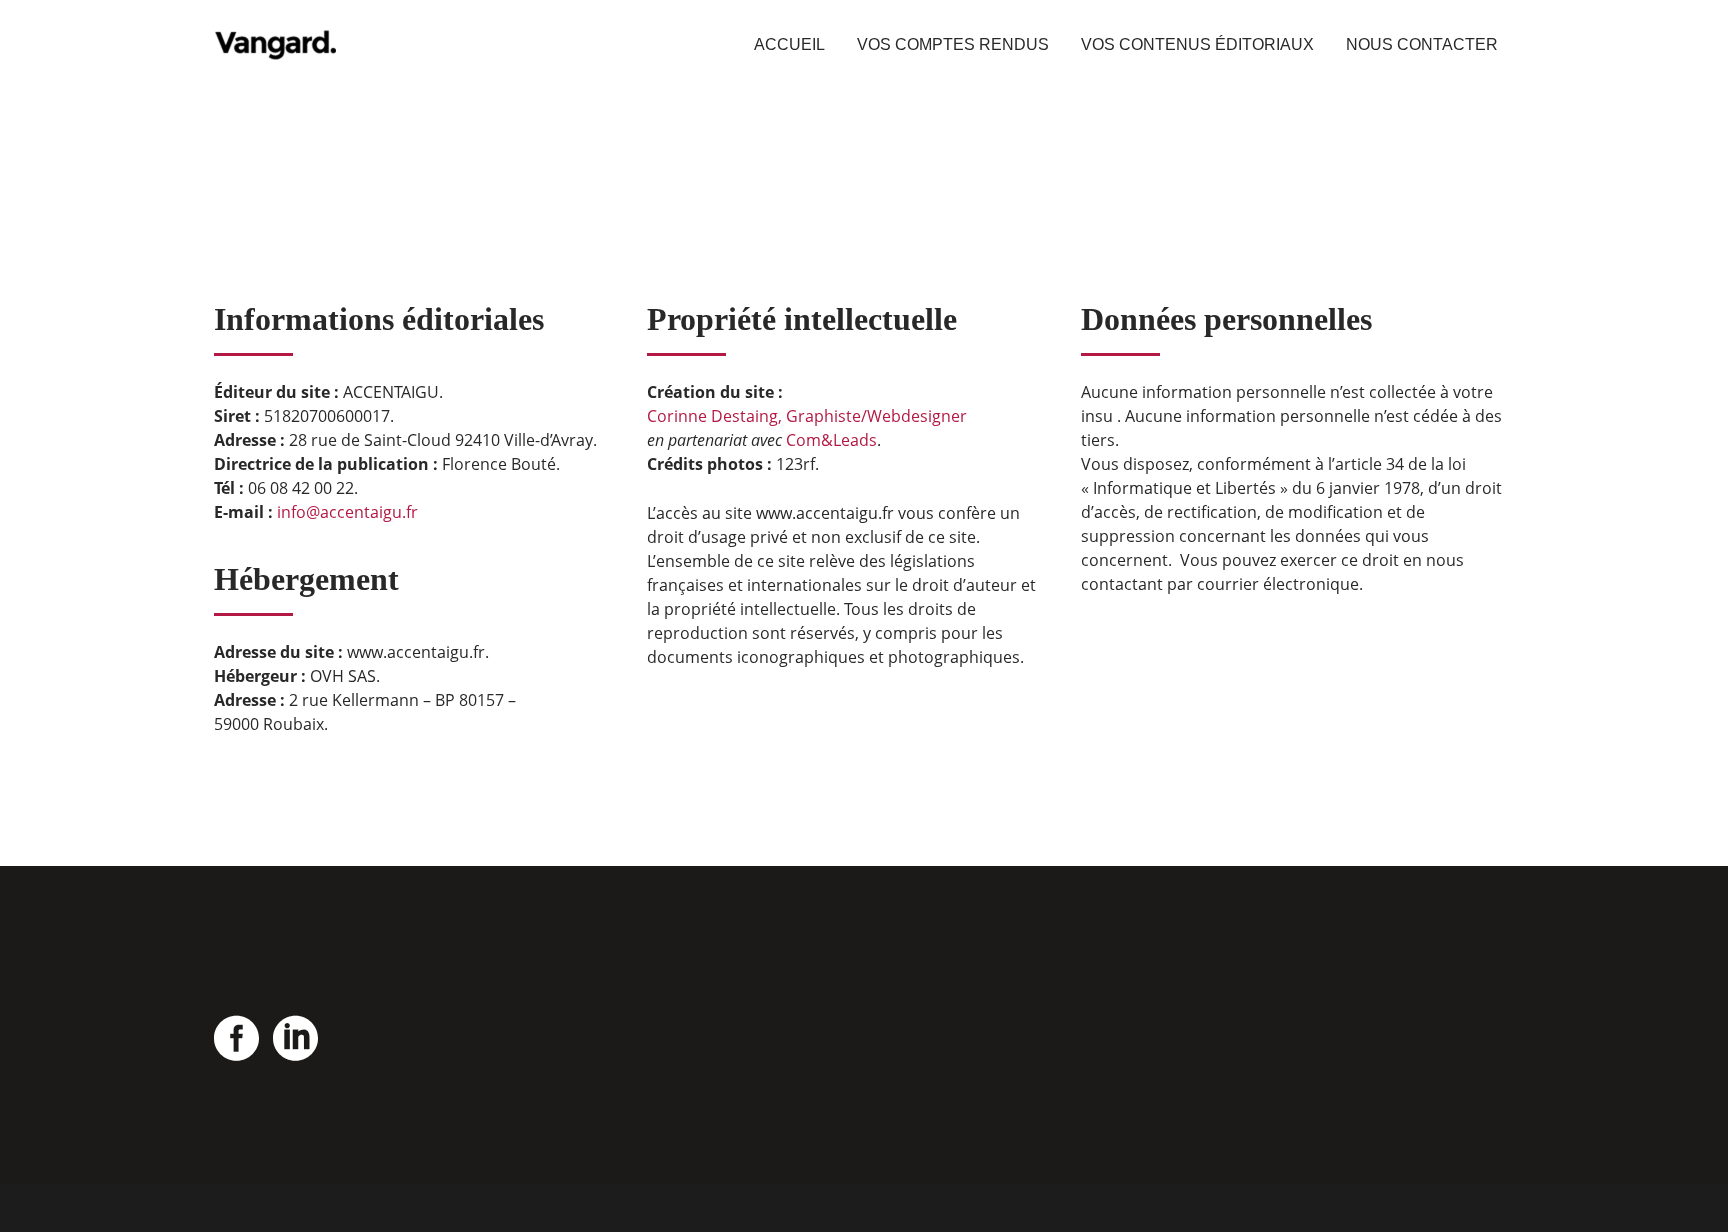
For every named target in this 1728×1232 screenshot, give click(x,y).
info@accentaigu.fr (347, 512)
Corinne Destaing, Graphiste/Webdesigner (807, 416)
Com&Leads (831, 440)
